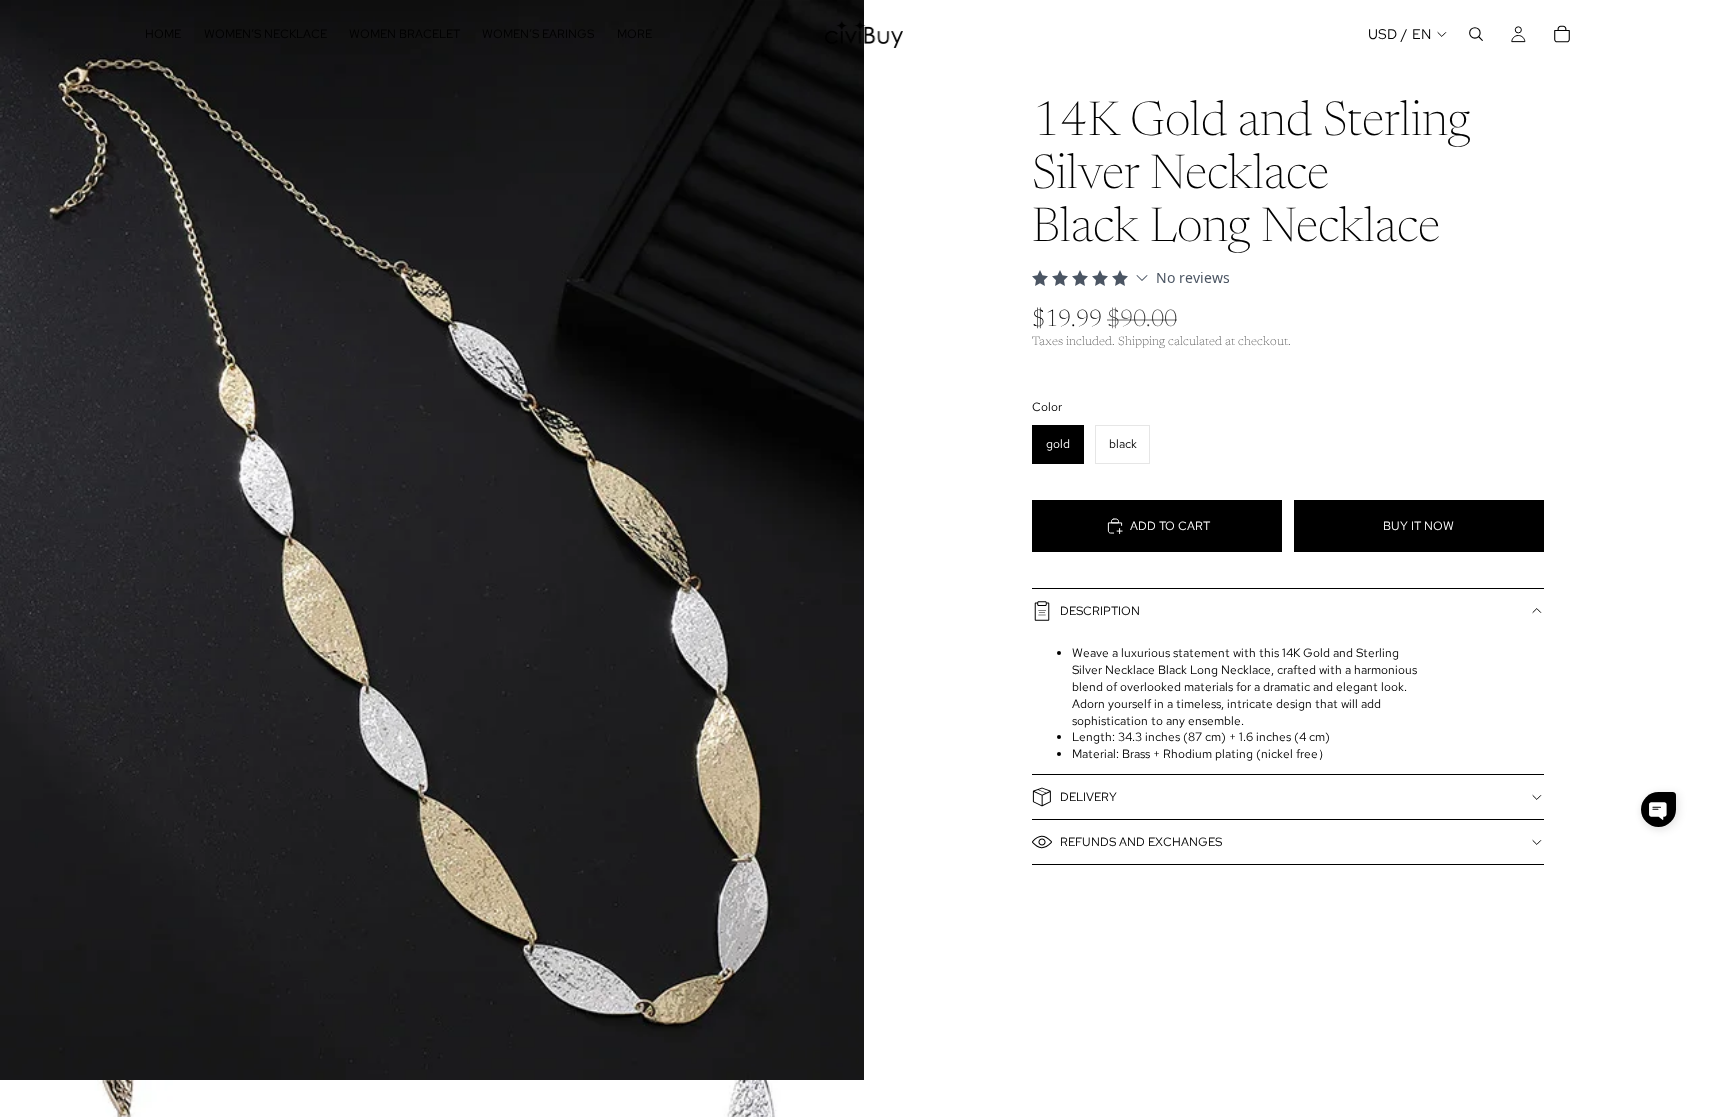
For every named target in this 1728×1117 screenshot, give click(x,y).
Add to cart (1170, 526)
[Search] (1476, 34)
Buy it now (1418, 526)
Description (1100, 611)
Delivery (1088, 797)
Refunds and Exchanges (1141, 842)
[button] (1658, 809)
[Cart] (1562, 34)
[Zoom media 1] (432, 540)
